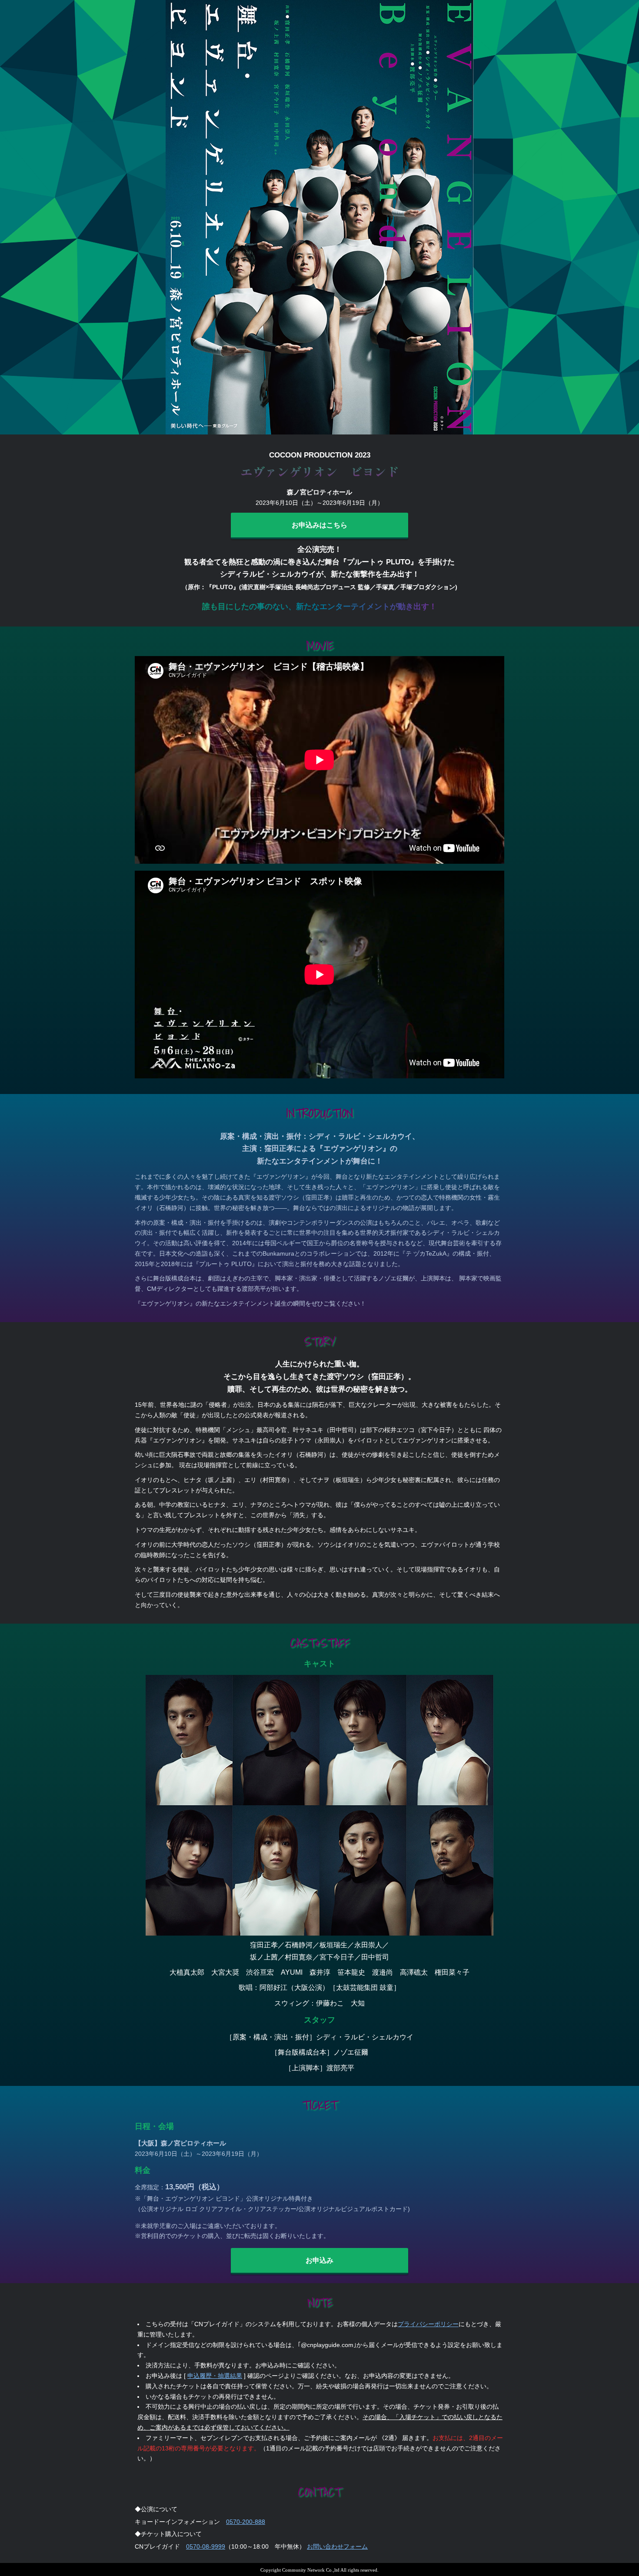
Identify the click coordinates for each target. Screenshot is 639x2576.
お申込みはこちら (319, 525)
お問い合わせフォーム (337, 2546)
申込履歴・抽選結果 (215, 2376)
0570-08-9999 (206, 2546)
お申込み (319, 2260)
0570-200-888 (246, 2522)
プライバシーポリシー (428, 2324)
